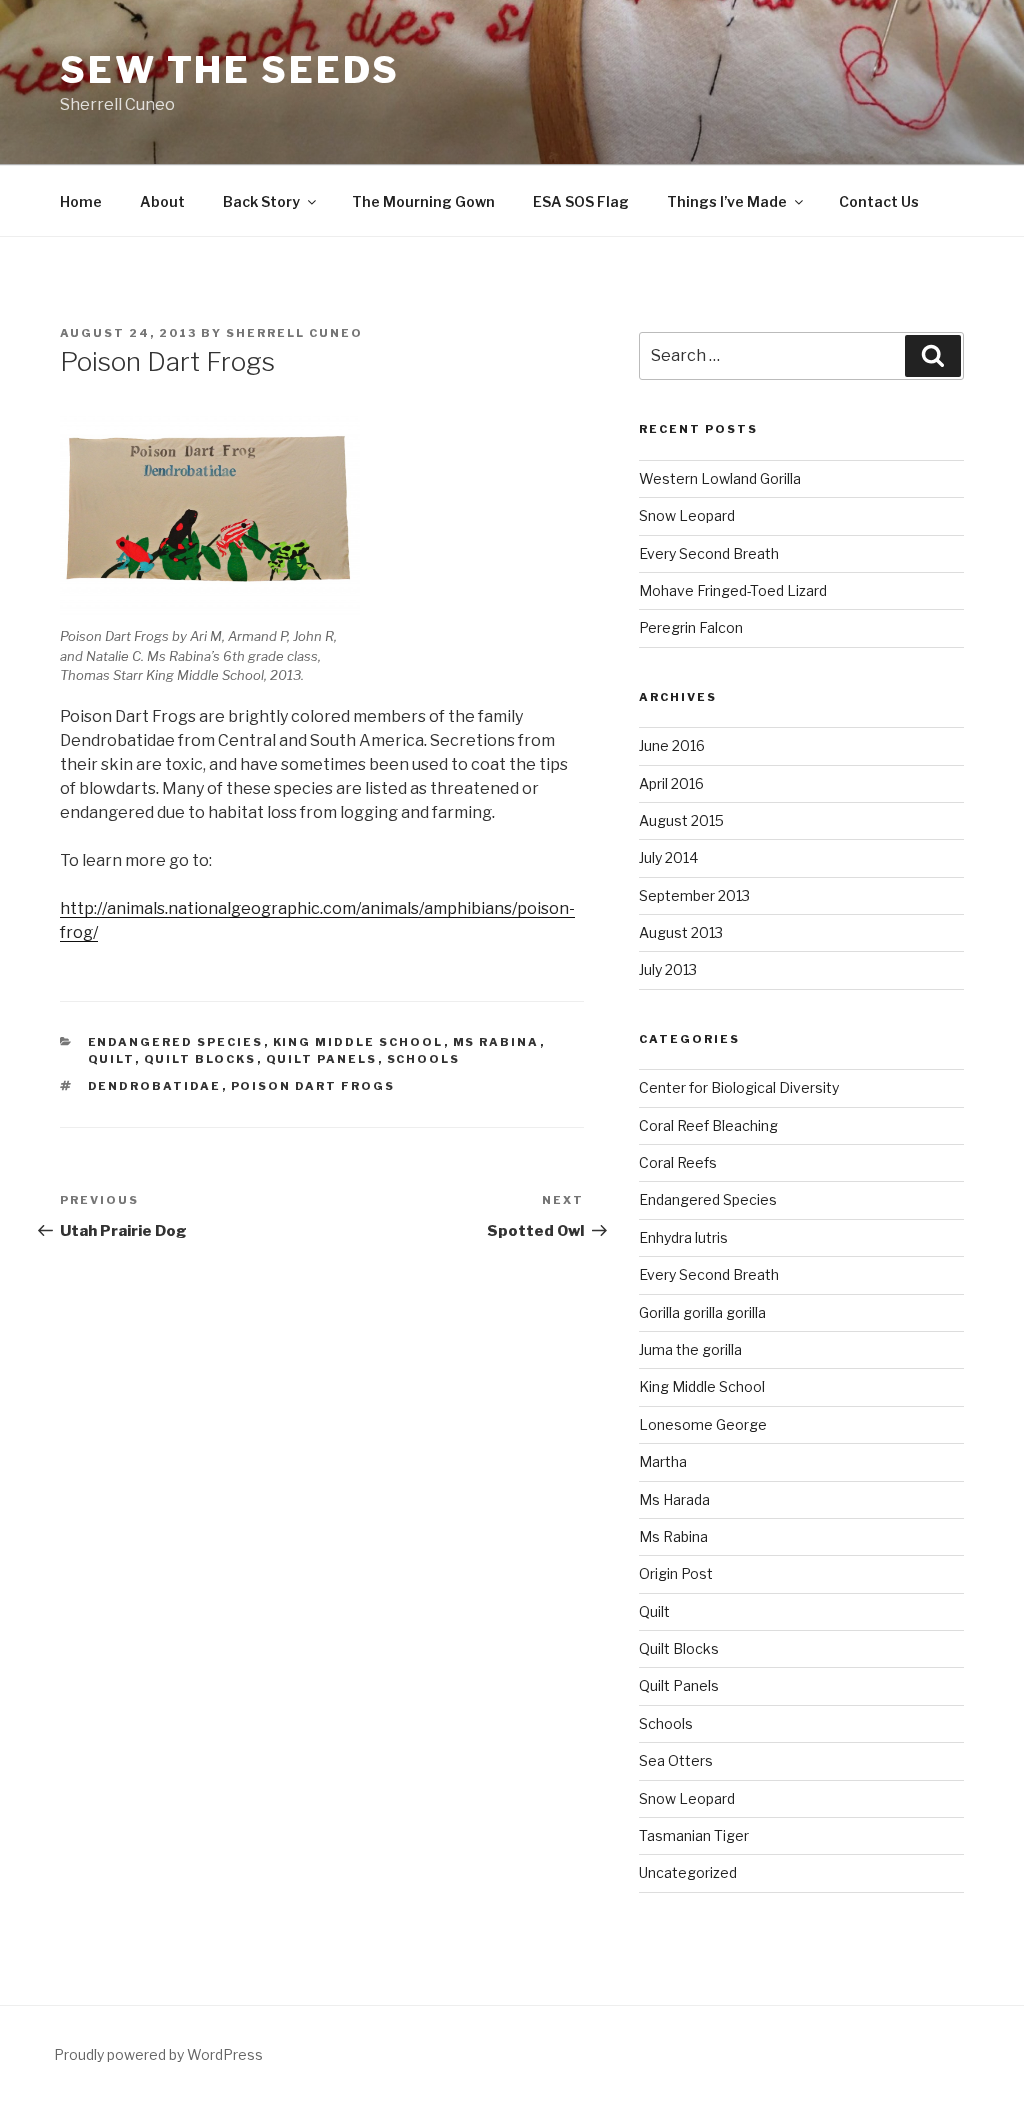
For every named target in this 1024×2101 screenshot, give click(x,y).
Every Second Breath (709, 553)
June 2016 (672, 745)
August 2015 (681, 820)
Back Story (261, 201)
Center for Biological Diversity (739, 1087)
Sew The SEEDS (229, 70)
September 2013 (694, 895)
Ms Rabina (496, 1042)
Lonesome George (703, 1424)
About (162, 201)
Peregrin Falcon (691, 627)
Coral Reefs (678, 1162)
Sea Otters (676, 1760)
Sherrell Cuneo (294, 333)
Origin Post (676, 1573)
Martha (663, 1461)
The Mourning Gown (423, 201)
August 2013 (681, 932)
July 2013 (668, 969)
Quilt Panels (322, 1059)
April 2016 (671, 783)
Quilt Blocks (200, 1059)
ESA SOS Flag (581, 201)
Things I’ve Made (727, 201)
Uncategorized (688, 1872)
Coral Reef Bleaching (708, 1125)
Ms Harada (674, 1499)
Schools (424, 1059)
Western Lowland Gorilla (720, 478)
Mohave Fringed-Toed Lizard (733, 590)
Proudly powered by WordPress (158, 2054)
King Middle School (358, 1042)
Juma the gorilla (690, 1349)
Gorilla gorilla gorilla (702, 1312)
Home (81, 201)
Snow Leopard (687, 515)
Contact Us (879, 201)
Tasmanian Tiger (694, 1835)
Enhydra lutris (683, 1237)
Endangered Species (176, 1042)
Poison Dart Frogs (313, 1086)
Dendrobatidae (155, 1086)
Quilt (111, 1059)
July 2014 (668, 857)
